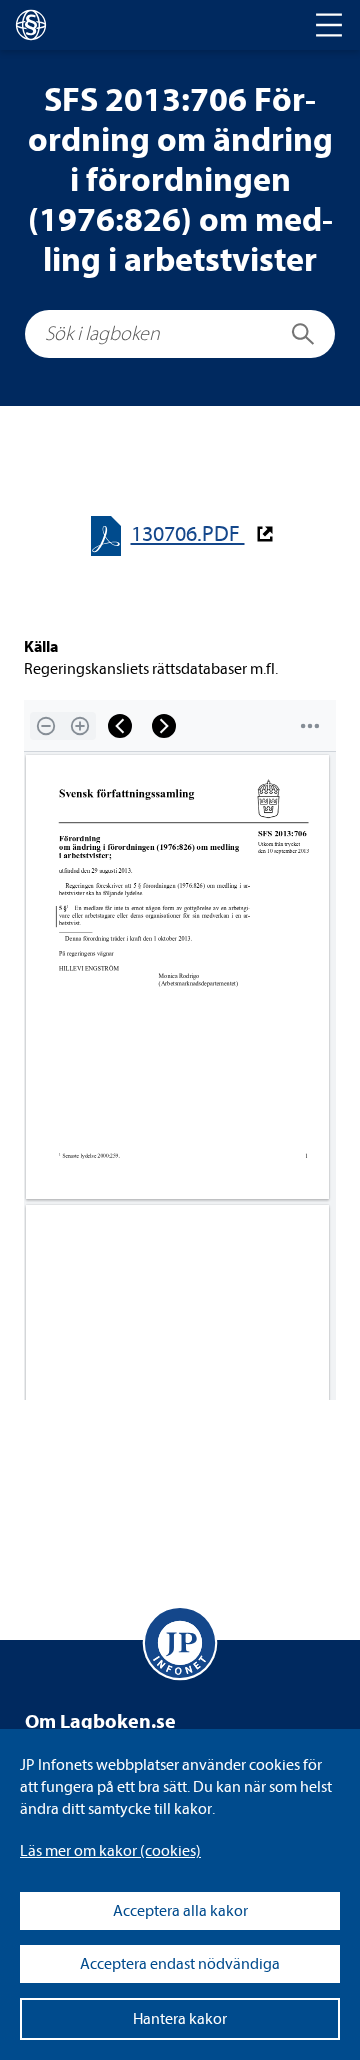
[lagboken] (31, 25)
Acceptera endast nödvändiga (180, 1964)
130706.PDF (188, 534)
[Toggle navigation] (329, 25)
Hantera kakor (180, 2019)
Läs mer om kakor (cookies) (110, 1851)
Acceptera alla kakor (180, 1911)
